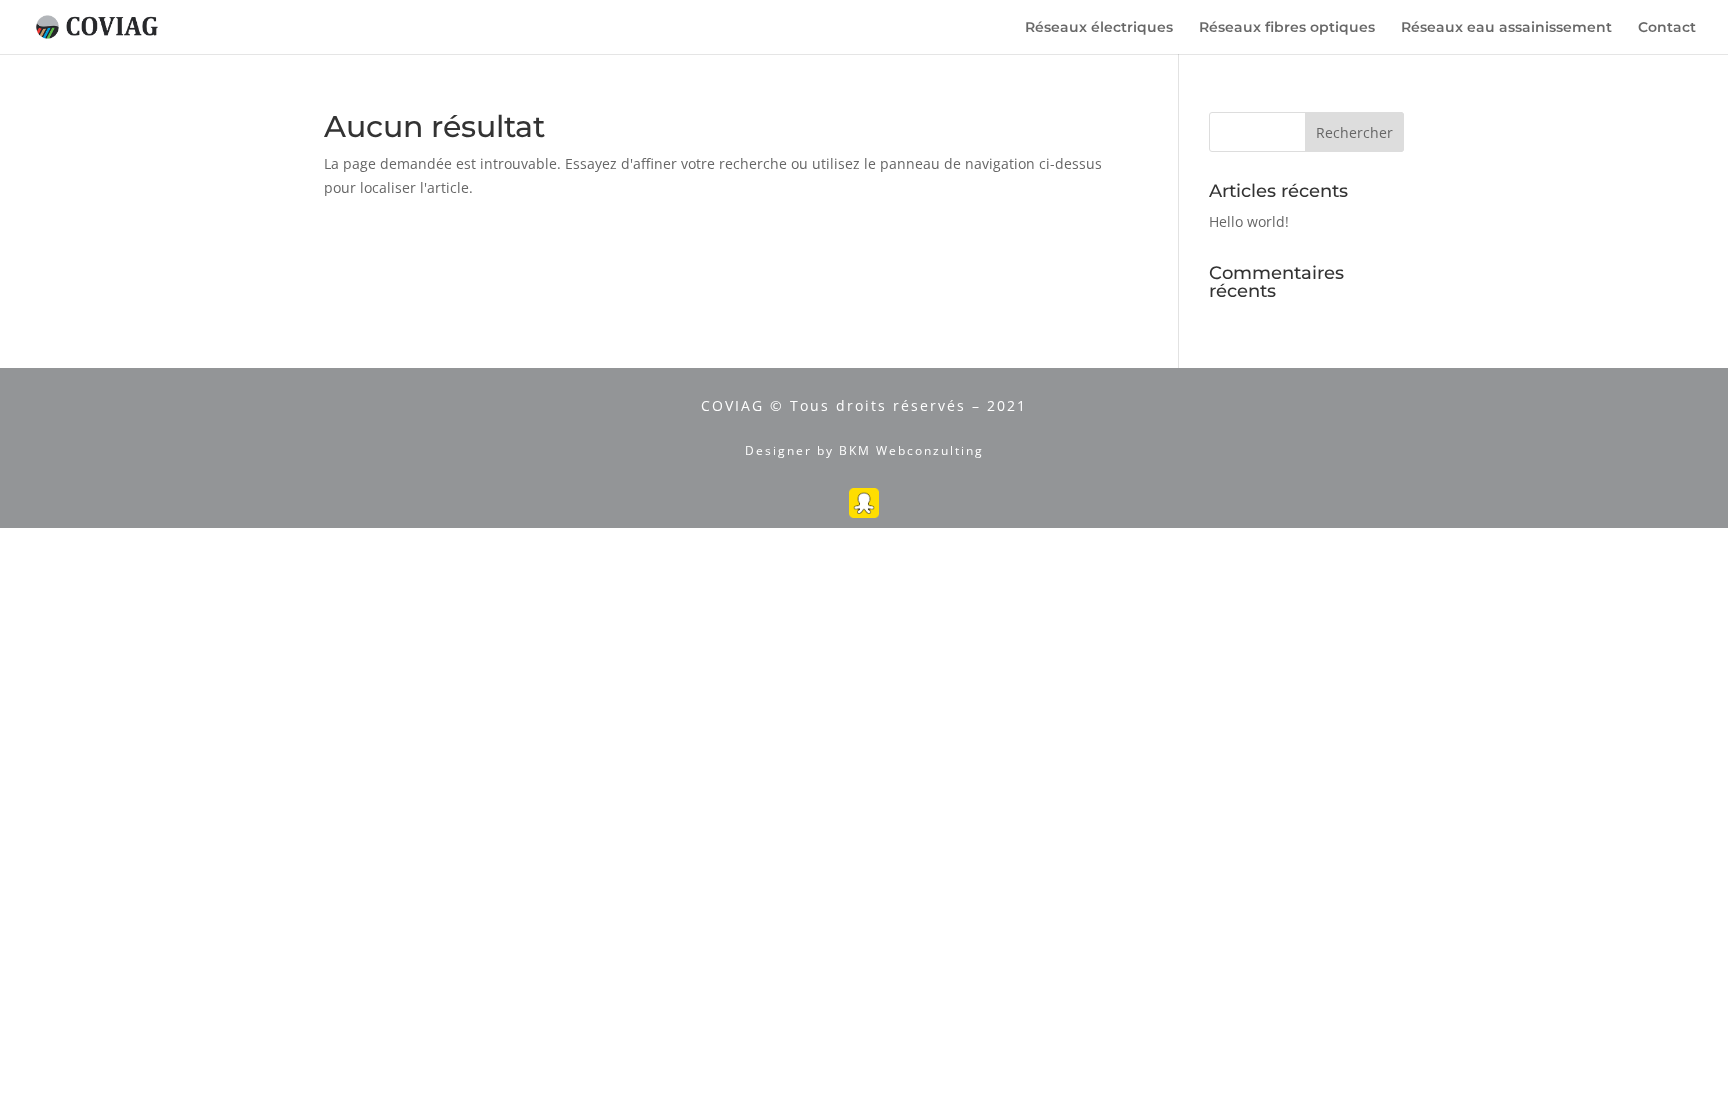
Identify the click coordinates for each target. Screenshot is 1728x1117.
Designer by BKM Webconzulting (864, 450)
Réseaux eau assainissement (1506, 28)
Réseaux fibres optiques (1287, 28)
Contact (1667, 28)
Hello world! (1249, 221)
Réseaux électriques (1099, 28)
